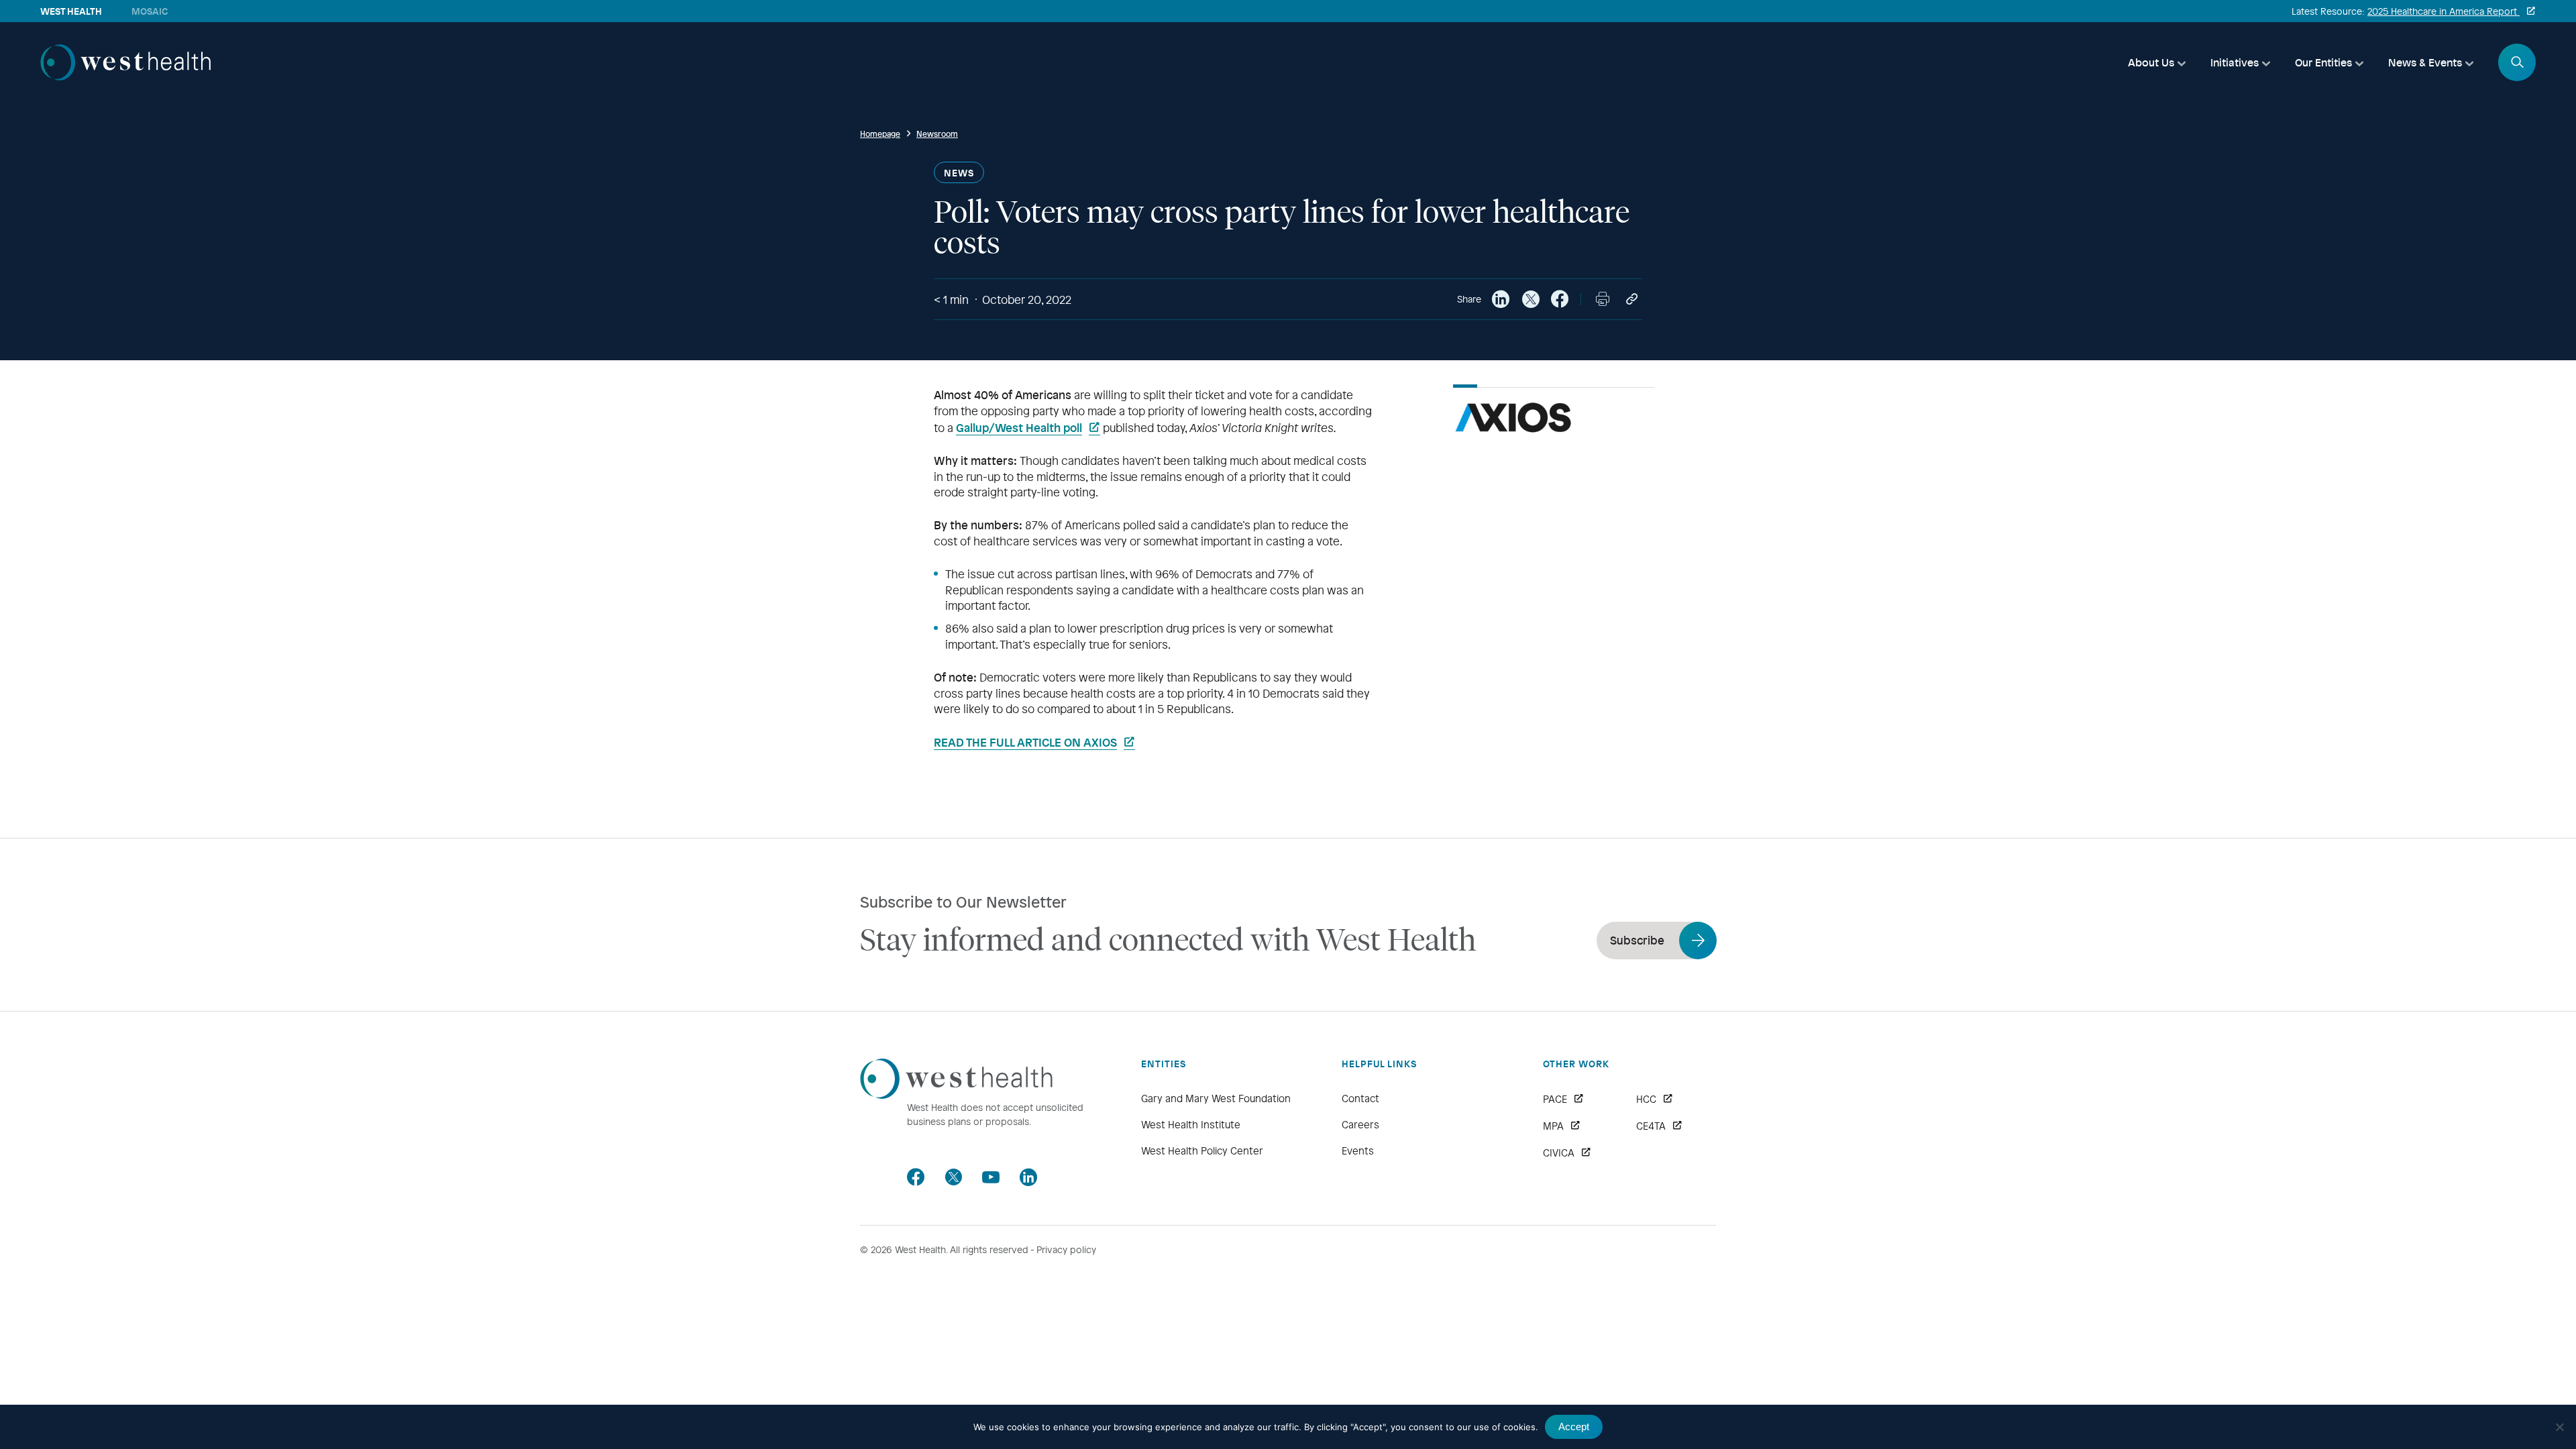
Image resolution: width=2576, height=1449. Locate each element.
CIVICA (1559, 1152)
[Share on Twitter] (1530, 299)
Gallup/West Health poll (1019, 427)
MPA (1553, 1126)
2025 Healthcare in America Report (2444, 11)
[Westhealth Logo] (956, 1094)
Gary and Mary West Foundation (1216, 1098)
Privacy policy (1066, 1249)
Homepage (880, 133)
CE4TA (1651, 1126)
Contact (1360, 1098)
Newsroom (937, 133)
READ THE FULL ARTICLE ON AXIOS (1025, 742)
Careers (1360, 1124)
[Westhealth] (125, 76)
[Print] (1603, 299)
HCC (1646, 1099)
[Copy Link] (1632, 299)
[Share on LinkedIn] (1501, 299)
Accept (1574, 1427)
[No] (2559, 1427)
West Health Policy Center (1202, 1150)
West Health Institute (1191, 1124)
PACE (1555, 1099)
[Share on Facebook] (1560, 299)
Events (1358, 1150)
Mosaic (150, 11)
